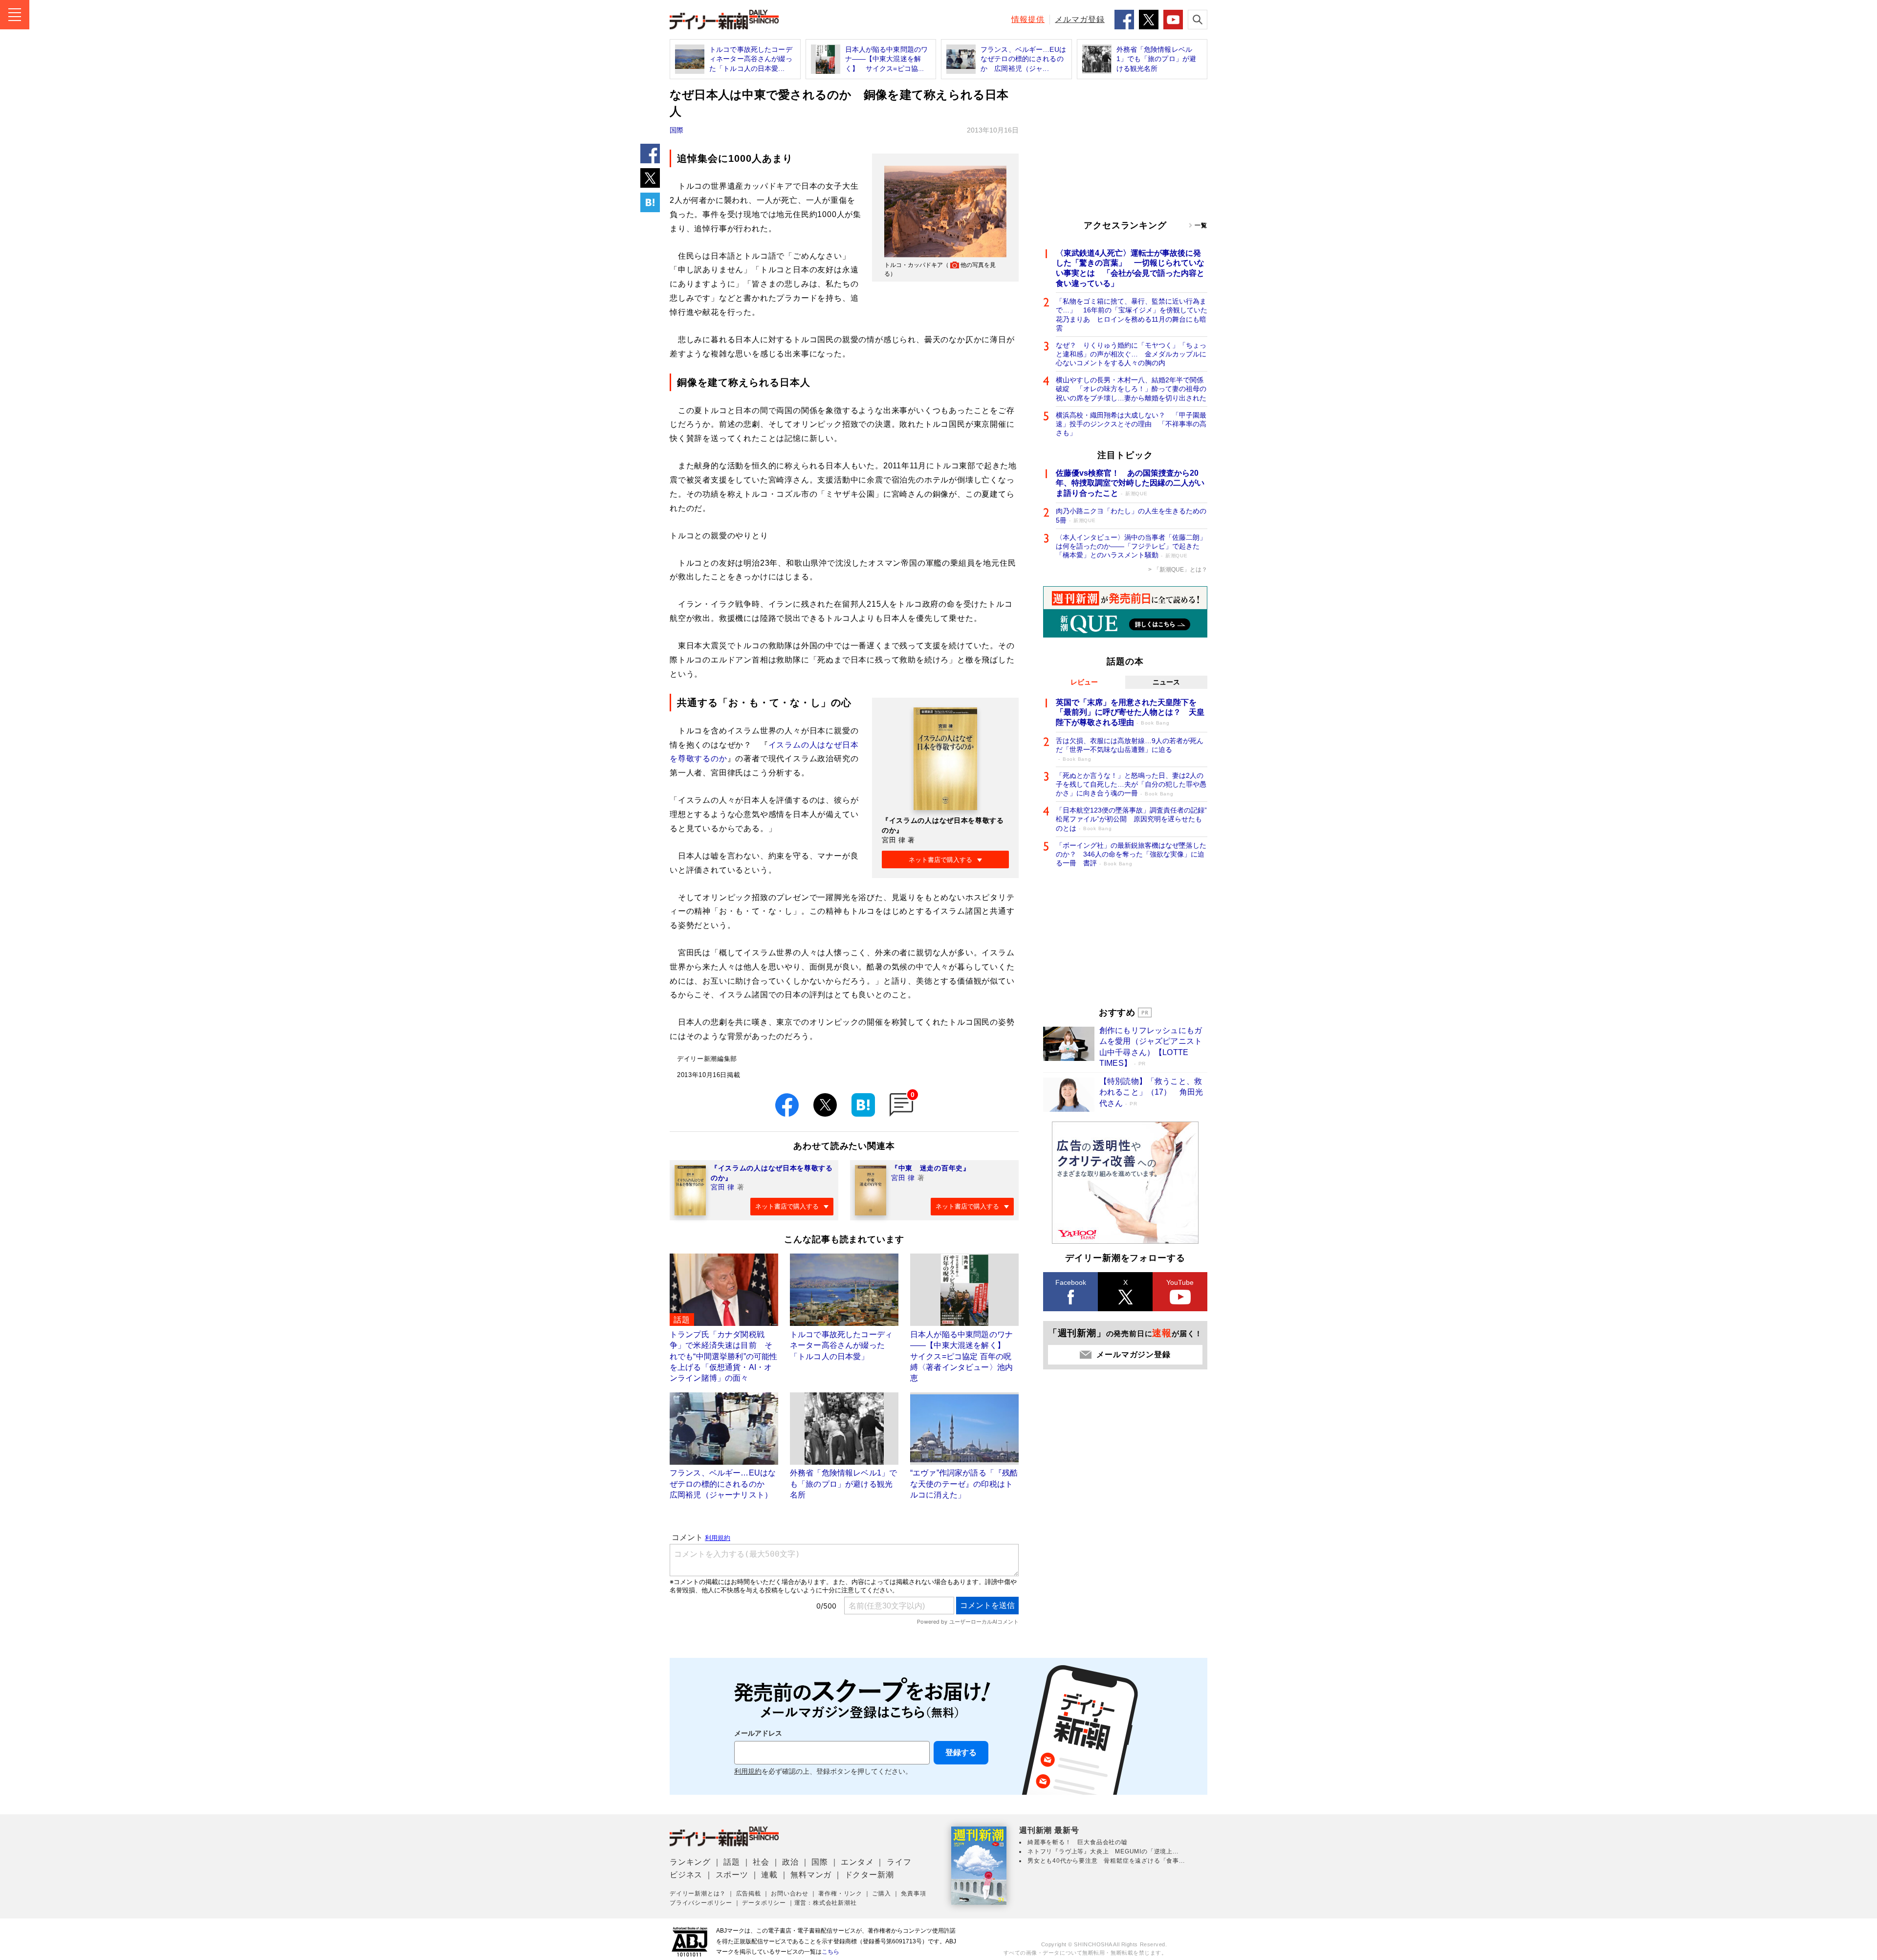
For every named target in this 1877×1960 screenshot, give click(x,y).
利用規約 (748, 1772)
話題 (732, 1862)
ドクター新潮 (869, 1875)
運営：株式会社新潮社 (826, 1903)
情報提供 (1028, 19)
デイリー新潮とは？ (698, 1894)
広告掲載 (749, 1894)
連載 (769, 1875)
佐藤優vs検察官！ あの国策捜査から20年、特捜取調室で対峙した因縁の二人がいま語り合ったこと (1130, 483)
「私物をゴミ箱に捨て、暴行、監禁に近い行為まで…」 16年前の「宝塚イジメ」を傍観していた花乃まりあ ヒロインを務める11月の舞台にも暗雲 (1132, 315)
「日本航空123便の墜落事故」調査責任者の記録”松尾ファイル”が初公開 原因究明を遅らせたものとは (1131, 819)
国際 (677, 130)
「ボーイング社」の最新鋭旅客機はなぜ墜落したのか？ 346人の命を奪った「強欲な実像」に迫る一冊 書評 (1131, 854)
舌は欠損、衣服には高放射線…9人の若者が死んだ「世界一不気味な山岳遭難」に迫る (1130, 749)
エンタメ (857, 1862)
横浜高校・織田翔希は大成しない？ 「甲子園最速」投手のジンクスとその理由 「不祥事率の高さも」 (1131, 424)
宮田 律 (723, 1187)
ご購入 (881, 1894)
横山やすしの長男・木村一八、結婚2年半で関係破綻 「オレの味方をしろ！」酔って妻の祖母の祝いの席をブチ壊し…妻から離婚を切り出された (1131, 389)
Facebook (1071, 1282)
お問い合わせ (790, 1894)
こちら (830, 1952)
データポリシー (764, 1903)
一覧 (1201, 225)
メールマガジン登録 (1133, 1354)
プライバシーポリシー (701, 1903)
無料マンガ (811, 1875)
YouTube (1180, 1282)
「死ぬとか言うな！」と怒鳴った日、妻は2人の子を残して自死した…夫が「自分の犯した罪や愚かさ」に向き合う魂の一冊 (1131, 784)
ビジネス (686, 1875)
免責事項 (913, 1894)
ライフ (899, 1862)
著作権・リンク (840, 1894)
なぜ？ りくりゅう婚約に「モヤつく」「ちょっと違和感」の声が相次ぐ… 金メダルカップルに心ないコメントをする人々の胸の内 (1131, 354)
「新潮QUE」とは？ (1180, 570)
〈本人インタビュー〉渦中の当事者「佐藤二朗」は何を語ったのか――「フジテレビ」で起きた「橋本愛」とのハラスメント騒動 (1131, 546)
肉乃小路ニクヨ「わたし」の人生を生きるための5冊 (1131, 515)
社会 (761, 1862)
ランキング (690, 1862)
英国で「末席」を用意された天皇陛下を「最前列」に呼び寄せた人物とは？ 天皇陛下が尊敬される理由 (1130, 713)
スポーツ (732, 1875)
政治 (790, 1862)
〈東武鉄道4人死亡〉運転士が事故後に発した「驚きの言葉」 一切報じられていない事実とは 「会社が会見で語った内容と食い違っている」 (1130, 268)
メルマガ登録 (1080, 19)
